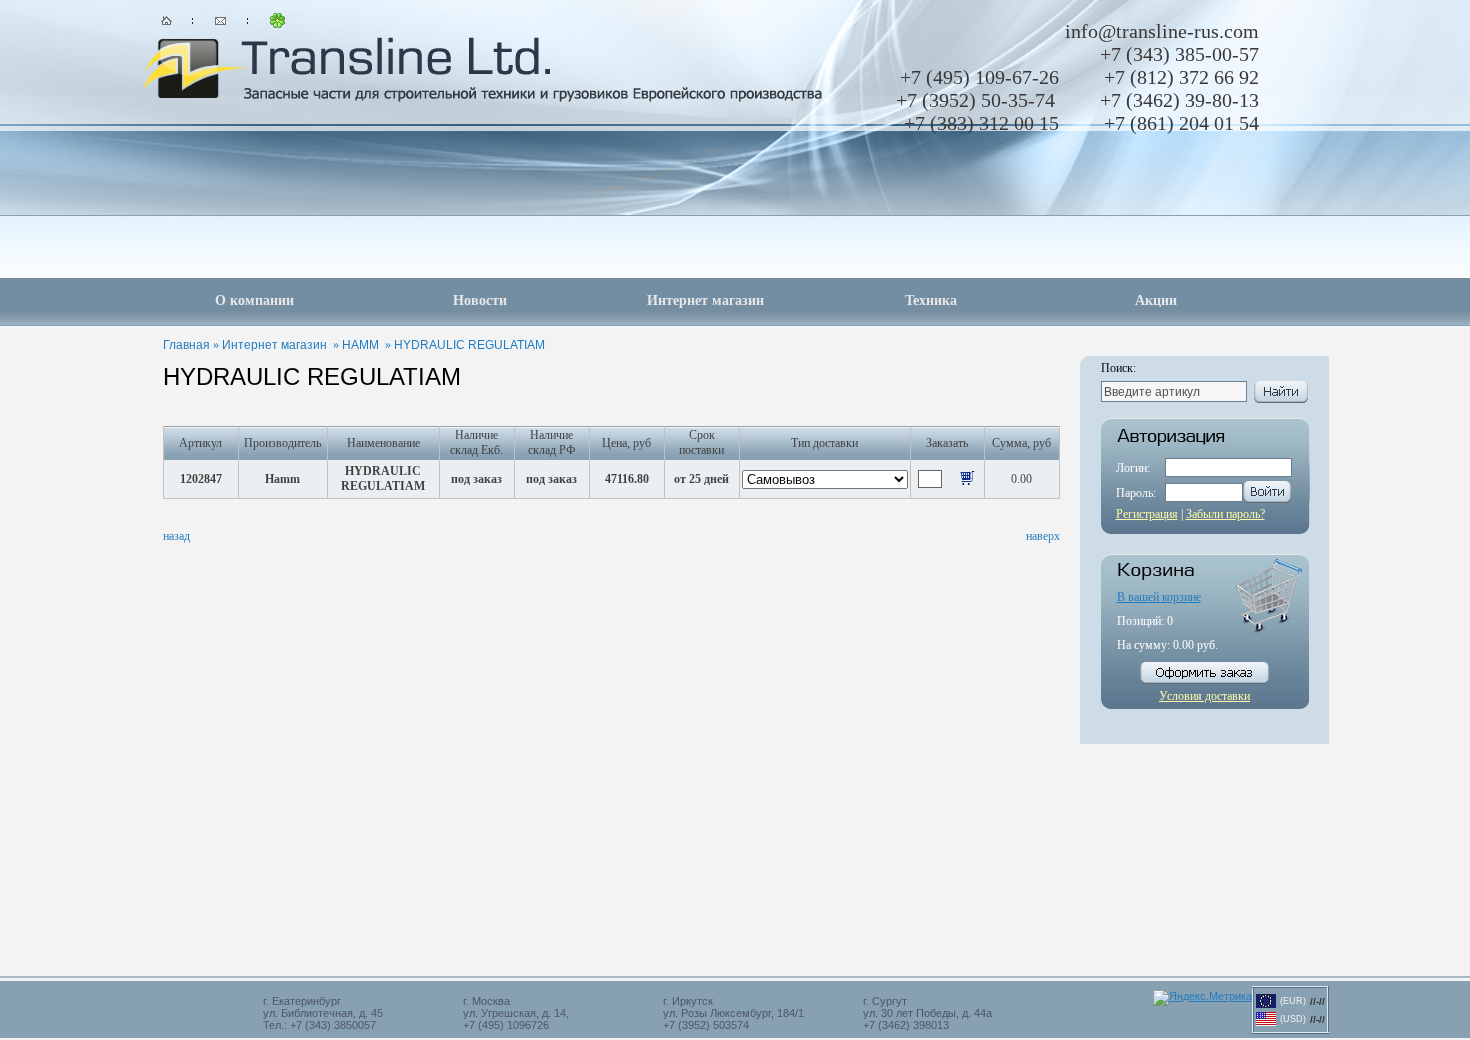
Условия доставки (1204, 696)
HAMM (360, 345)
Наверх (1043, 536)
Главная (186, 345)
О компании (254, 300)
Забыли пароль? (1225, 514)
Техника (931, 300)
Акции (1156, 300)
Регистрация (1147, 514)
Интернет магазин (705, 300)
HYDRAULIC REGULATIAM (469, 345)
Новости (480, 300)
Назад (176, 536)
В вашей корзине (1159, 597)
